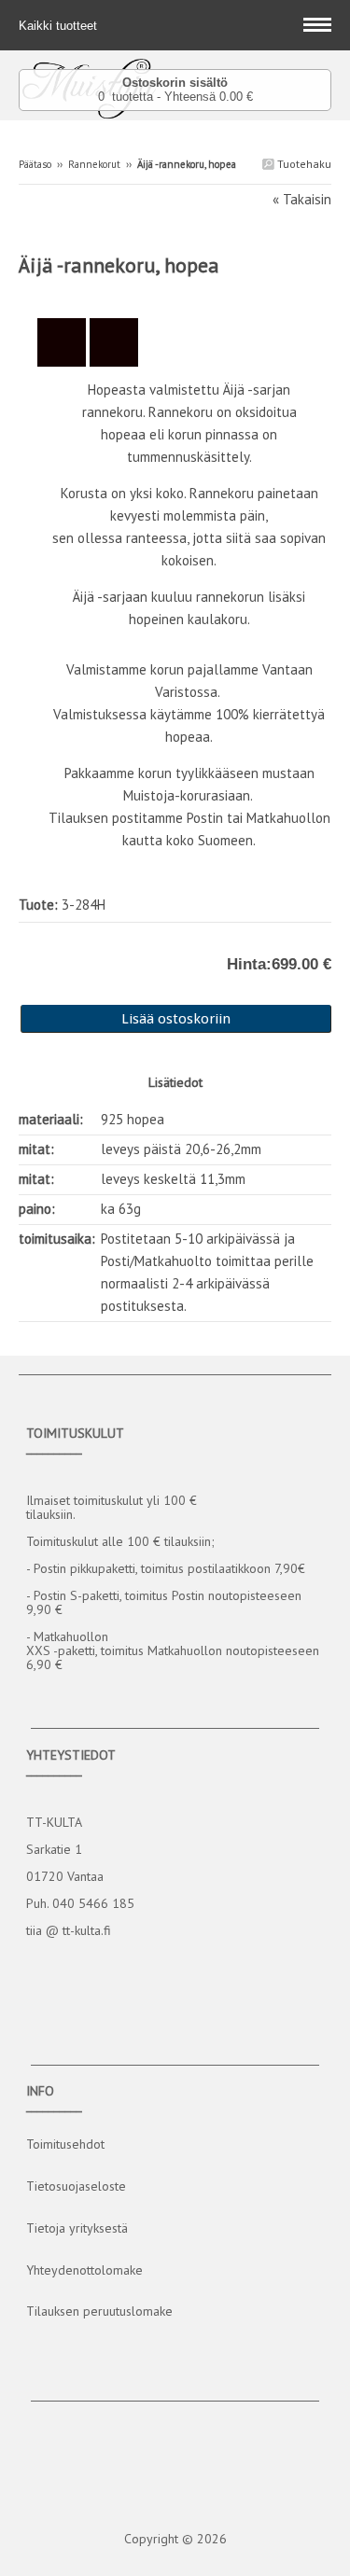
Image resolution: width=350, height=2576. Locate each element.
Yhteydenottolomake (84, 2270)
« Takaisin (302, 199)
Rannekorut (94, 164)
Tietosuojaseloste (76, 2186)
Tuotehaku (303, 164)
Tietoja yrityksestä (77, 2228)
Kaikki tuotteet (60, 26)
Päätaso (35, 164)
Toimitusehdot (65, 2144)
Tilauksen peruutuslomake (99, 2311)
